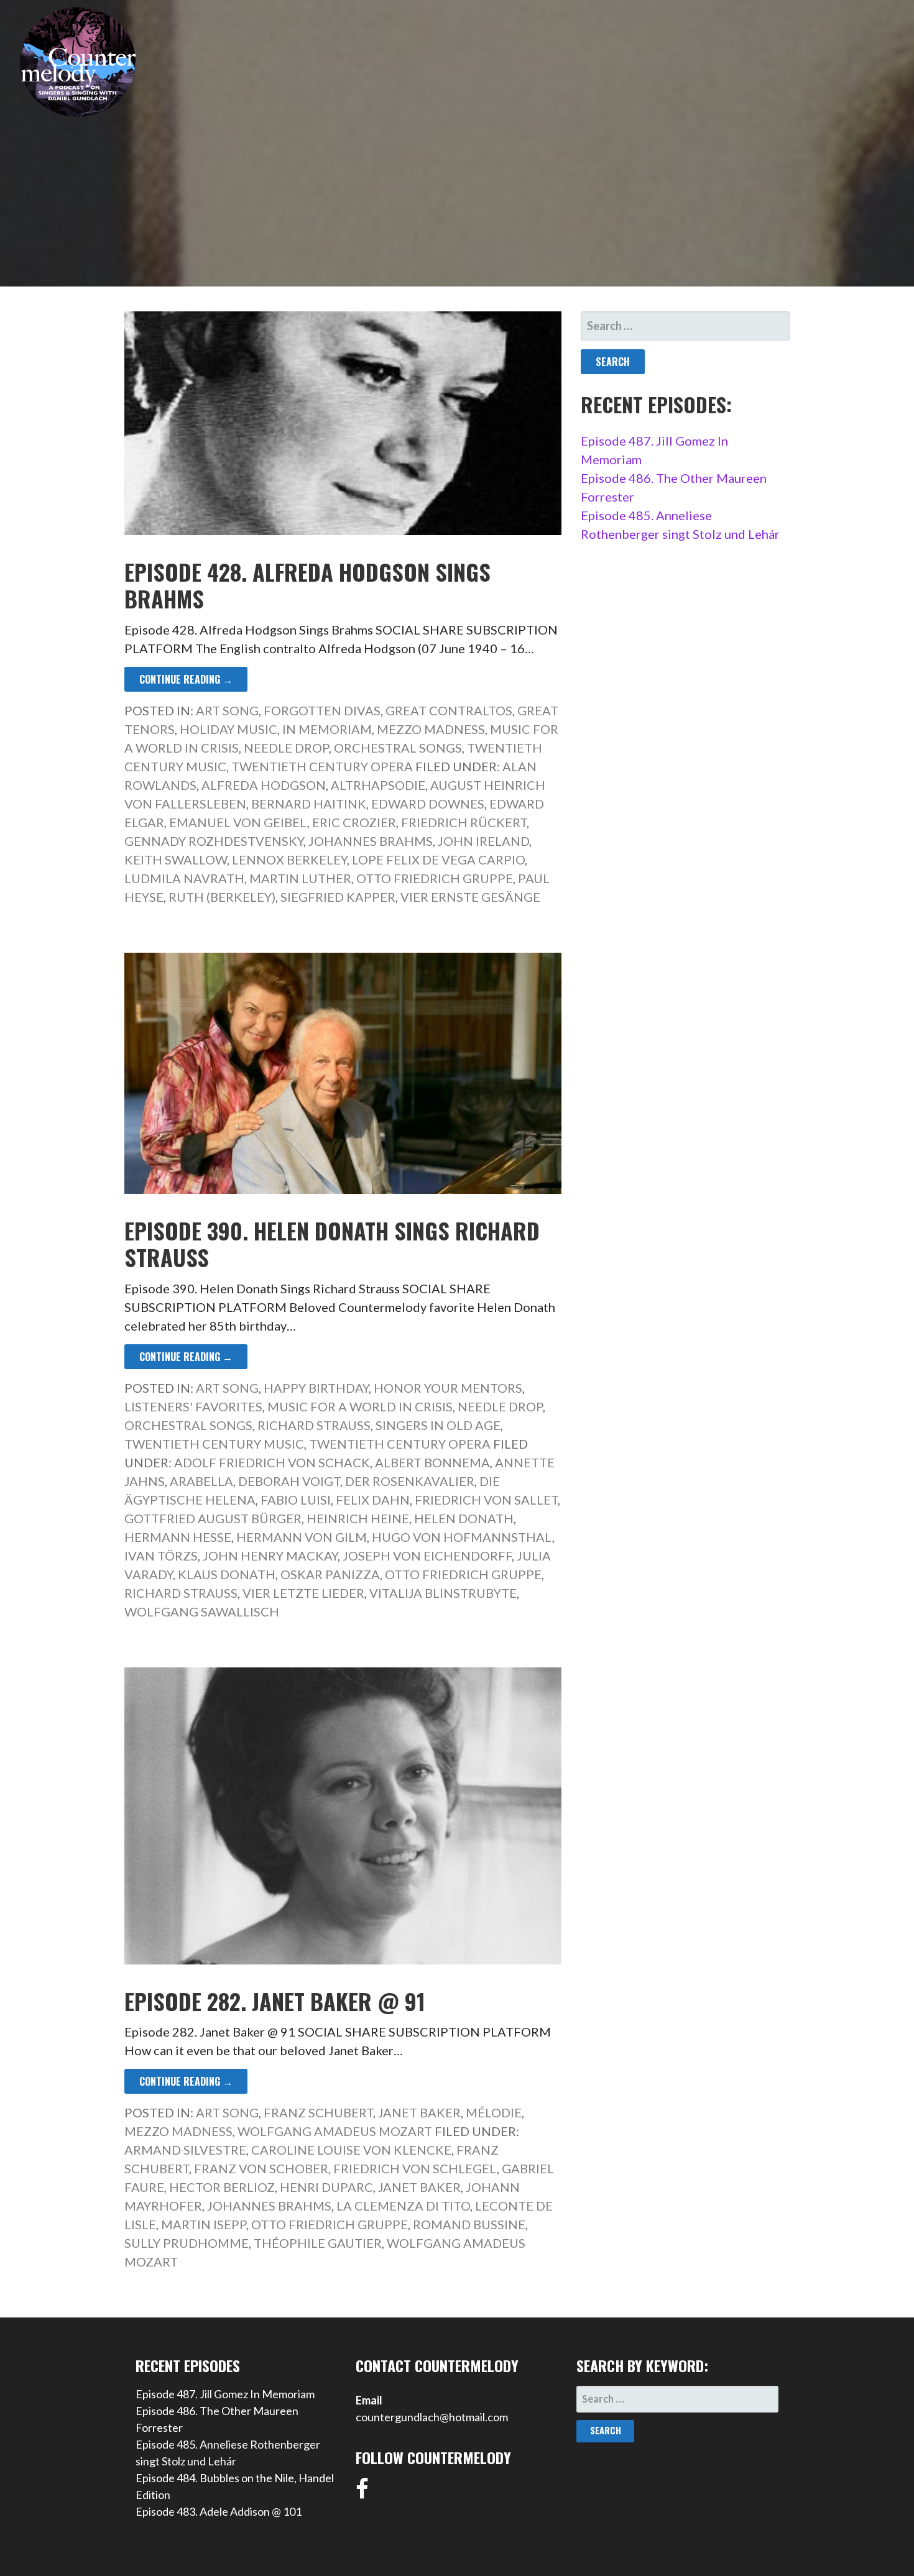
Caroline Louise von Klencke (351, 2150)
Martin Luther (300, 878)
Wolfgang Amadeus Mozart (335, 2131)
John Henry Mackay (270, 1556)
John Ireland (483, 841)
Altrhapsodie (378, 785)
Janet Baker (419, 2112)
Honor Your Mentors (448, 1388)
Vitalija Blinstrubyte (443, 1593)
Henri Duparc (326, 2187)
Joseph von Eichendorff (427, 1556)
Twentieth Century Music (214, 1444)
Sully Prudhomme (187, 2243)
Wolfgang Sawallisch (202, 1611)
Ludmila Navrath (184, 878)
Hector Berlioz (222, 2187)
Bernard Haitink (309, 804)
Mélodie (494, 2112)
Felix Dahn (373, 1500)
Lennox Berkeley (289, 859)
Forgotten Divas (322, 710)
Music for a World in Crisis (360, 1406)
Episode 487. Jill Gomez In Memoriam (225, 2394)
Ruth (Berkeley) (222, 897)
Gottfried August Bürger (213, 1518)
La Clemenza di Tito (403, 2206)
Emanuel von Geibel (238, 822)
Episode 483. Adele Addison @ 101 (219, 2511)
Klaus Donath (227, 1574)
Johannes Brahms (371, 841)
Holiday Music (228, 729)
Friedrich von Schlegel (415, 2168)
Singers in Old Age (438, 1425)
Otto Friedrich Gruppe (435, 878)
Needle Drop (286, 748)
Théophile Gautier (318, 2243)
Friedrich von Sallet (486, 1500)
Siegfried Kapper (338, 897)
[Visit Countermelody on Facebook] (362, 2493)
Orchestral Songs (398, 748)
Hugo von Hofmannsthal (462, 1537)
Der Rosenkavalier (410, 1481)
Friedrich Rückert (464, 822)
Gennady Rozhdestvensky (214, 841)
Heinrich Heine (358, 1518)
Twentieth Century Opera (322, 766)
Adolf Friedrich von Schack (272, 1462)
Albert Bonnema (432, 1462)
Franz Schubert (318, 2112)
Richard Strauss (314, 1425)
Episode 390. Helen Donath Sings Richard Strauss (332, 1244)
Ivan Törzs (161, 1556)
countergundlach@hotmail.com (432, 2417)
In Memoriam (327, 729)
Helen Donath (464, 1518)
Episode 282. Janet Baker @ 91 (275, 2001)
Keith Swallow (176, 859)
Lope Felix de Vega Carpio (438, 859)
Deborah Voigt (289, 1481)
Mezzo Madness (431, 729)
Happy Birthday (316, 1388)
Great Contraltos (449, 710)
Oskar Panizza (330, 1574)
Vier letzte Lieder (303, 1593)
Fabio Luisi (296, 1500)
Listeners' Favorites (193, 1406)
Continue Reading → (186, 679)
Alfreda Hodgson (264, 785)
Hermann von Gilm (302, 1537)
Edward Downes (428, 804)
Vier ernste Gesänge (470, 897)
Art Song (227, 710)
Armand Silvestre (185, 2150)
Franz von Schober (261, 2168)
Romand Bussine (469, 2224)
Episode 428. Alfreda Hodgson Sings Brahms (307, 585)
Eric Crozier (354, 822)
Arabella (201, 1481)
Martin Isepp (204, 2224)
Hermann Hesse (178, 1537)
